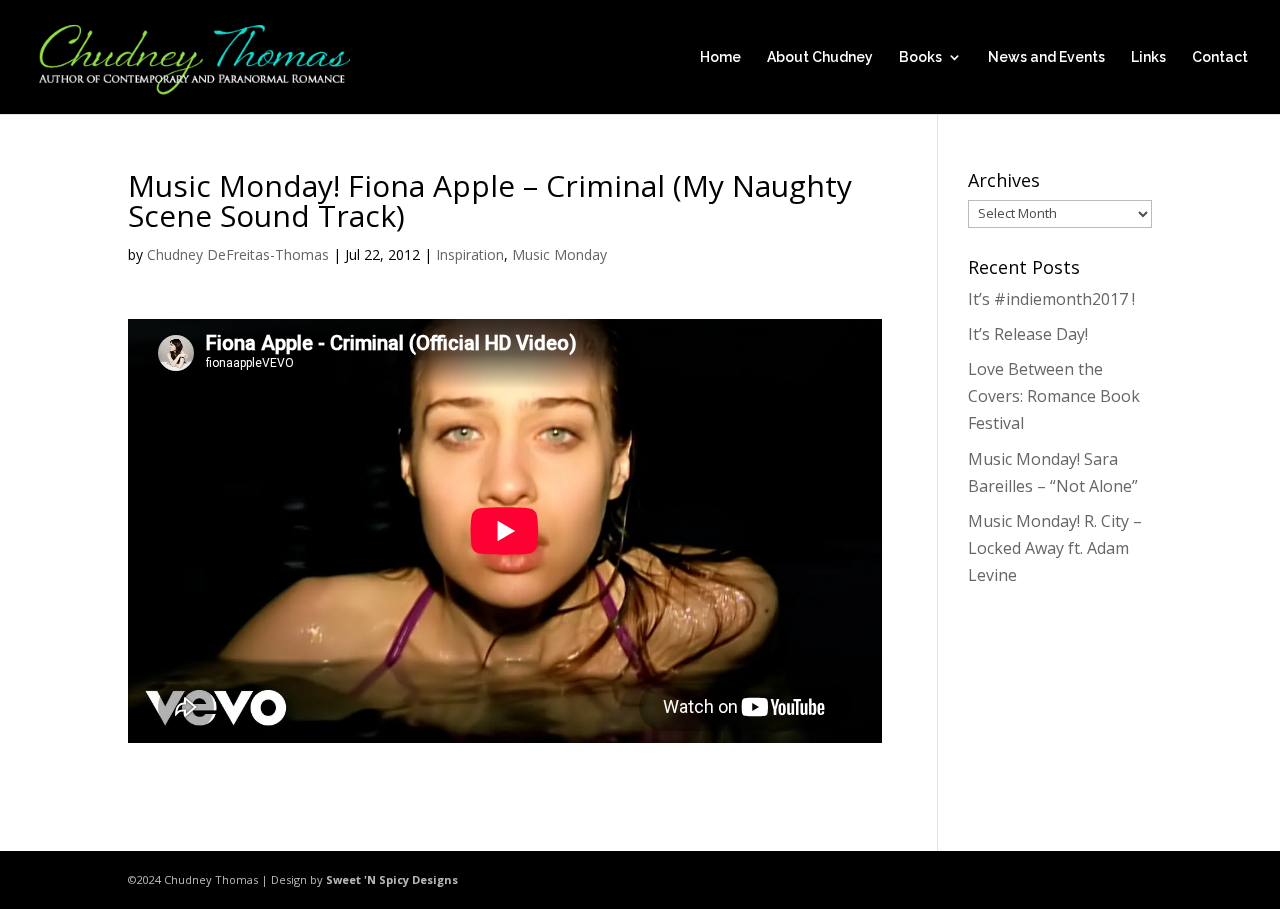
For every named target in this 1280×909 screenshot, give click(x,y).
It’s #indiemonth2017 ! (1051, 299)
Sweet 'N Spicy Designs (392, 879)
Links (1148, 57)
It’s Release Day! (1028, 334)
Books (920, 57)
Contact (1220, 57)
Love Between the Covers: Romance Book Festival (1054, 396)
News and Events (1046, 57)
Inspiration (470, 254)
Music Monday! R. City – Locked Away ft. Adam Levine (1055, 548)
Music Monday (559, 254)
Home (720, 57)
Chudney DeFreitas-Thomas (238, 254)
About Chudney (820, 57)
